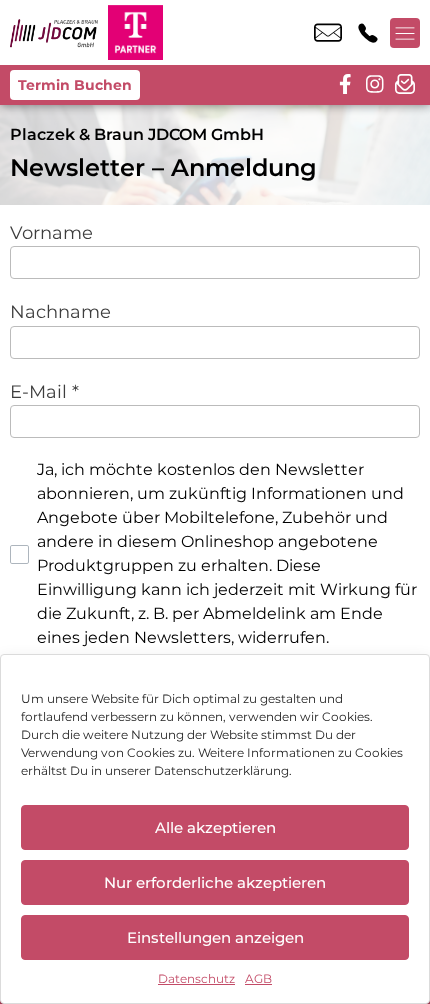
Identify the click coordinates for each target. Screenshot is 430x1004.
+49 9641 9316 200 (368, 33)
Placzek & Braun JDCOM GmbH (137, 134)
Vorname (51, 232)
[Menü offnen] (405, 33)
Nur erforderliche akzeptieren (215, 882)
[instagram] (375, 85)
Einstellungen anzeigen (215, 937)
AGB (258, 978)
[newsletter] (405, 85)
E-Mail (44, 391)
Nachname (60, 311)
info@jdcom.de (328, 33)
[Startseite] (54, 32)
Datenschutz (196, 978)
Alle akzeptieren (215, 827)
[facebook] (345, 85)
